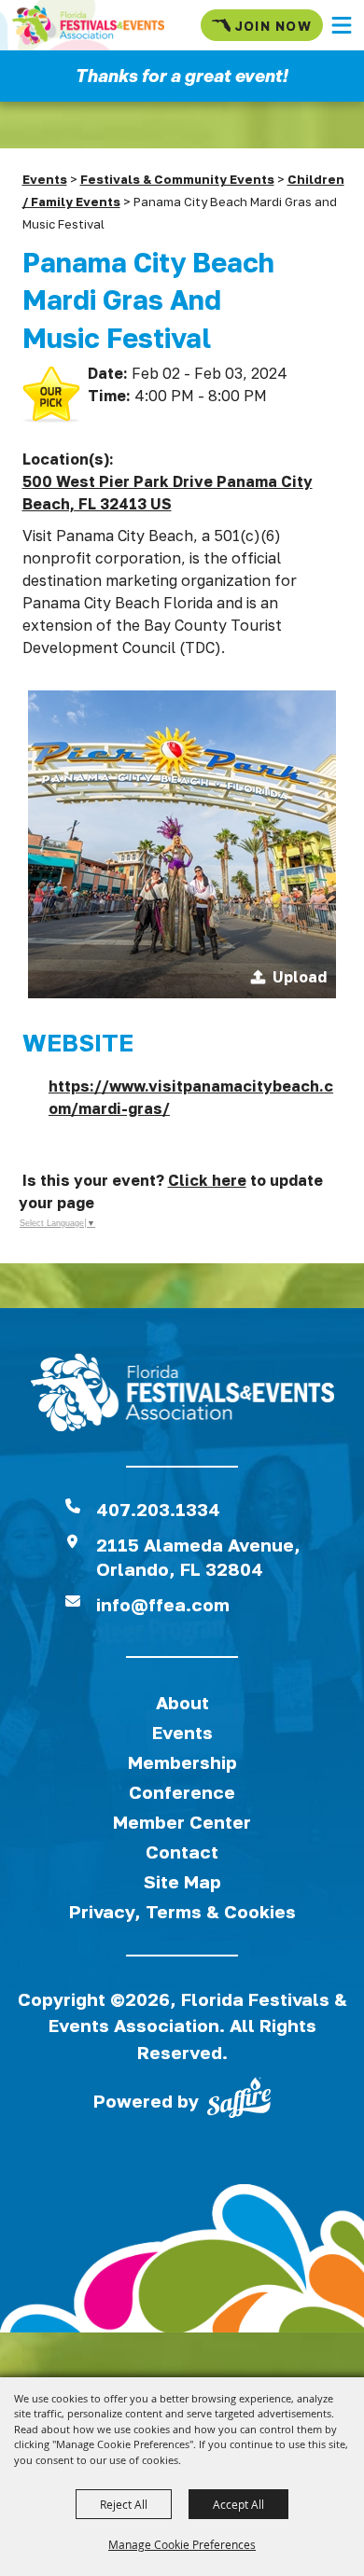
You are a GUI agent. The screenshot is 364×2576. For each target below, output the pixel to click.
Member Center (182, 1822)
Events (45, 179)
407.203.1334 (158, 1509)
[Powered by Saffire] (239, 2101)
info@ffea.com (163, 1604)
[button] (342, 25)
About (182, 1702)
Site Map (182, 1881)
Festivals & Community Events (177, 179)
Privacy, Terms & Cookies (182, 1911)
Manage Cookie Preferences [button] (182, 2544)
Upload (300, 977)
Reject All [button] (124, 2504)
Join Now (273, 26)
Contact (182, 1852)
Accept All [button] (238, 2504)
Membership (182, 1762)
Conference (182, 1792)
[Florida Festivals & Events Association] (88, 25)
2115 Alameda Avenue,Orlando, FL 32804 (198, 1557)
